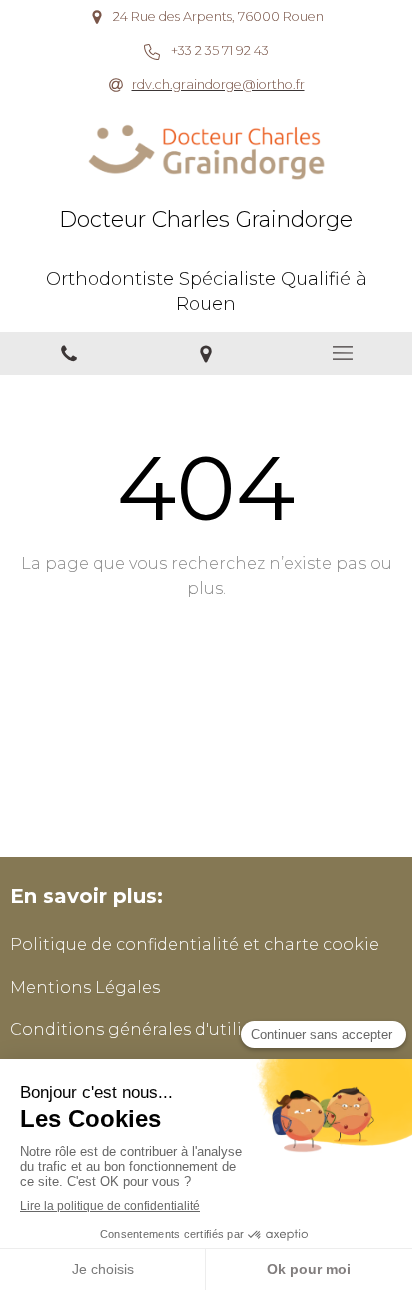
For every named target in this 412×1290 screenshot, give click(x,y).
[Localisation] (205, 353)
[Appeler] (68, 353)
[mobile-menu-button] (343, 353)
